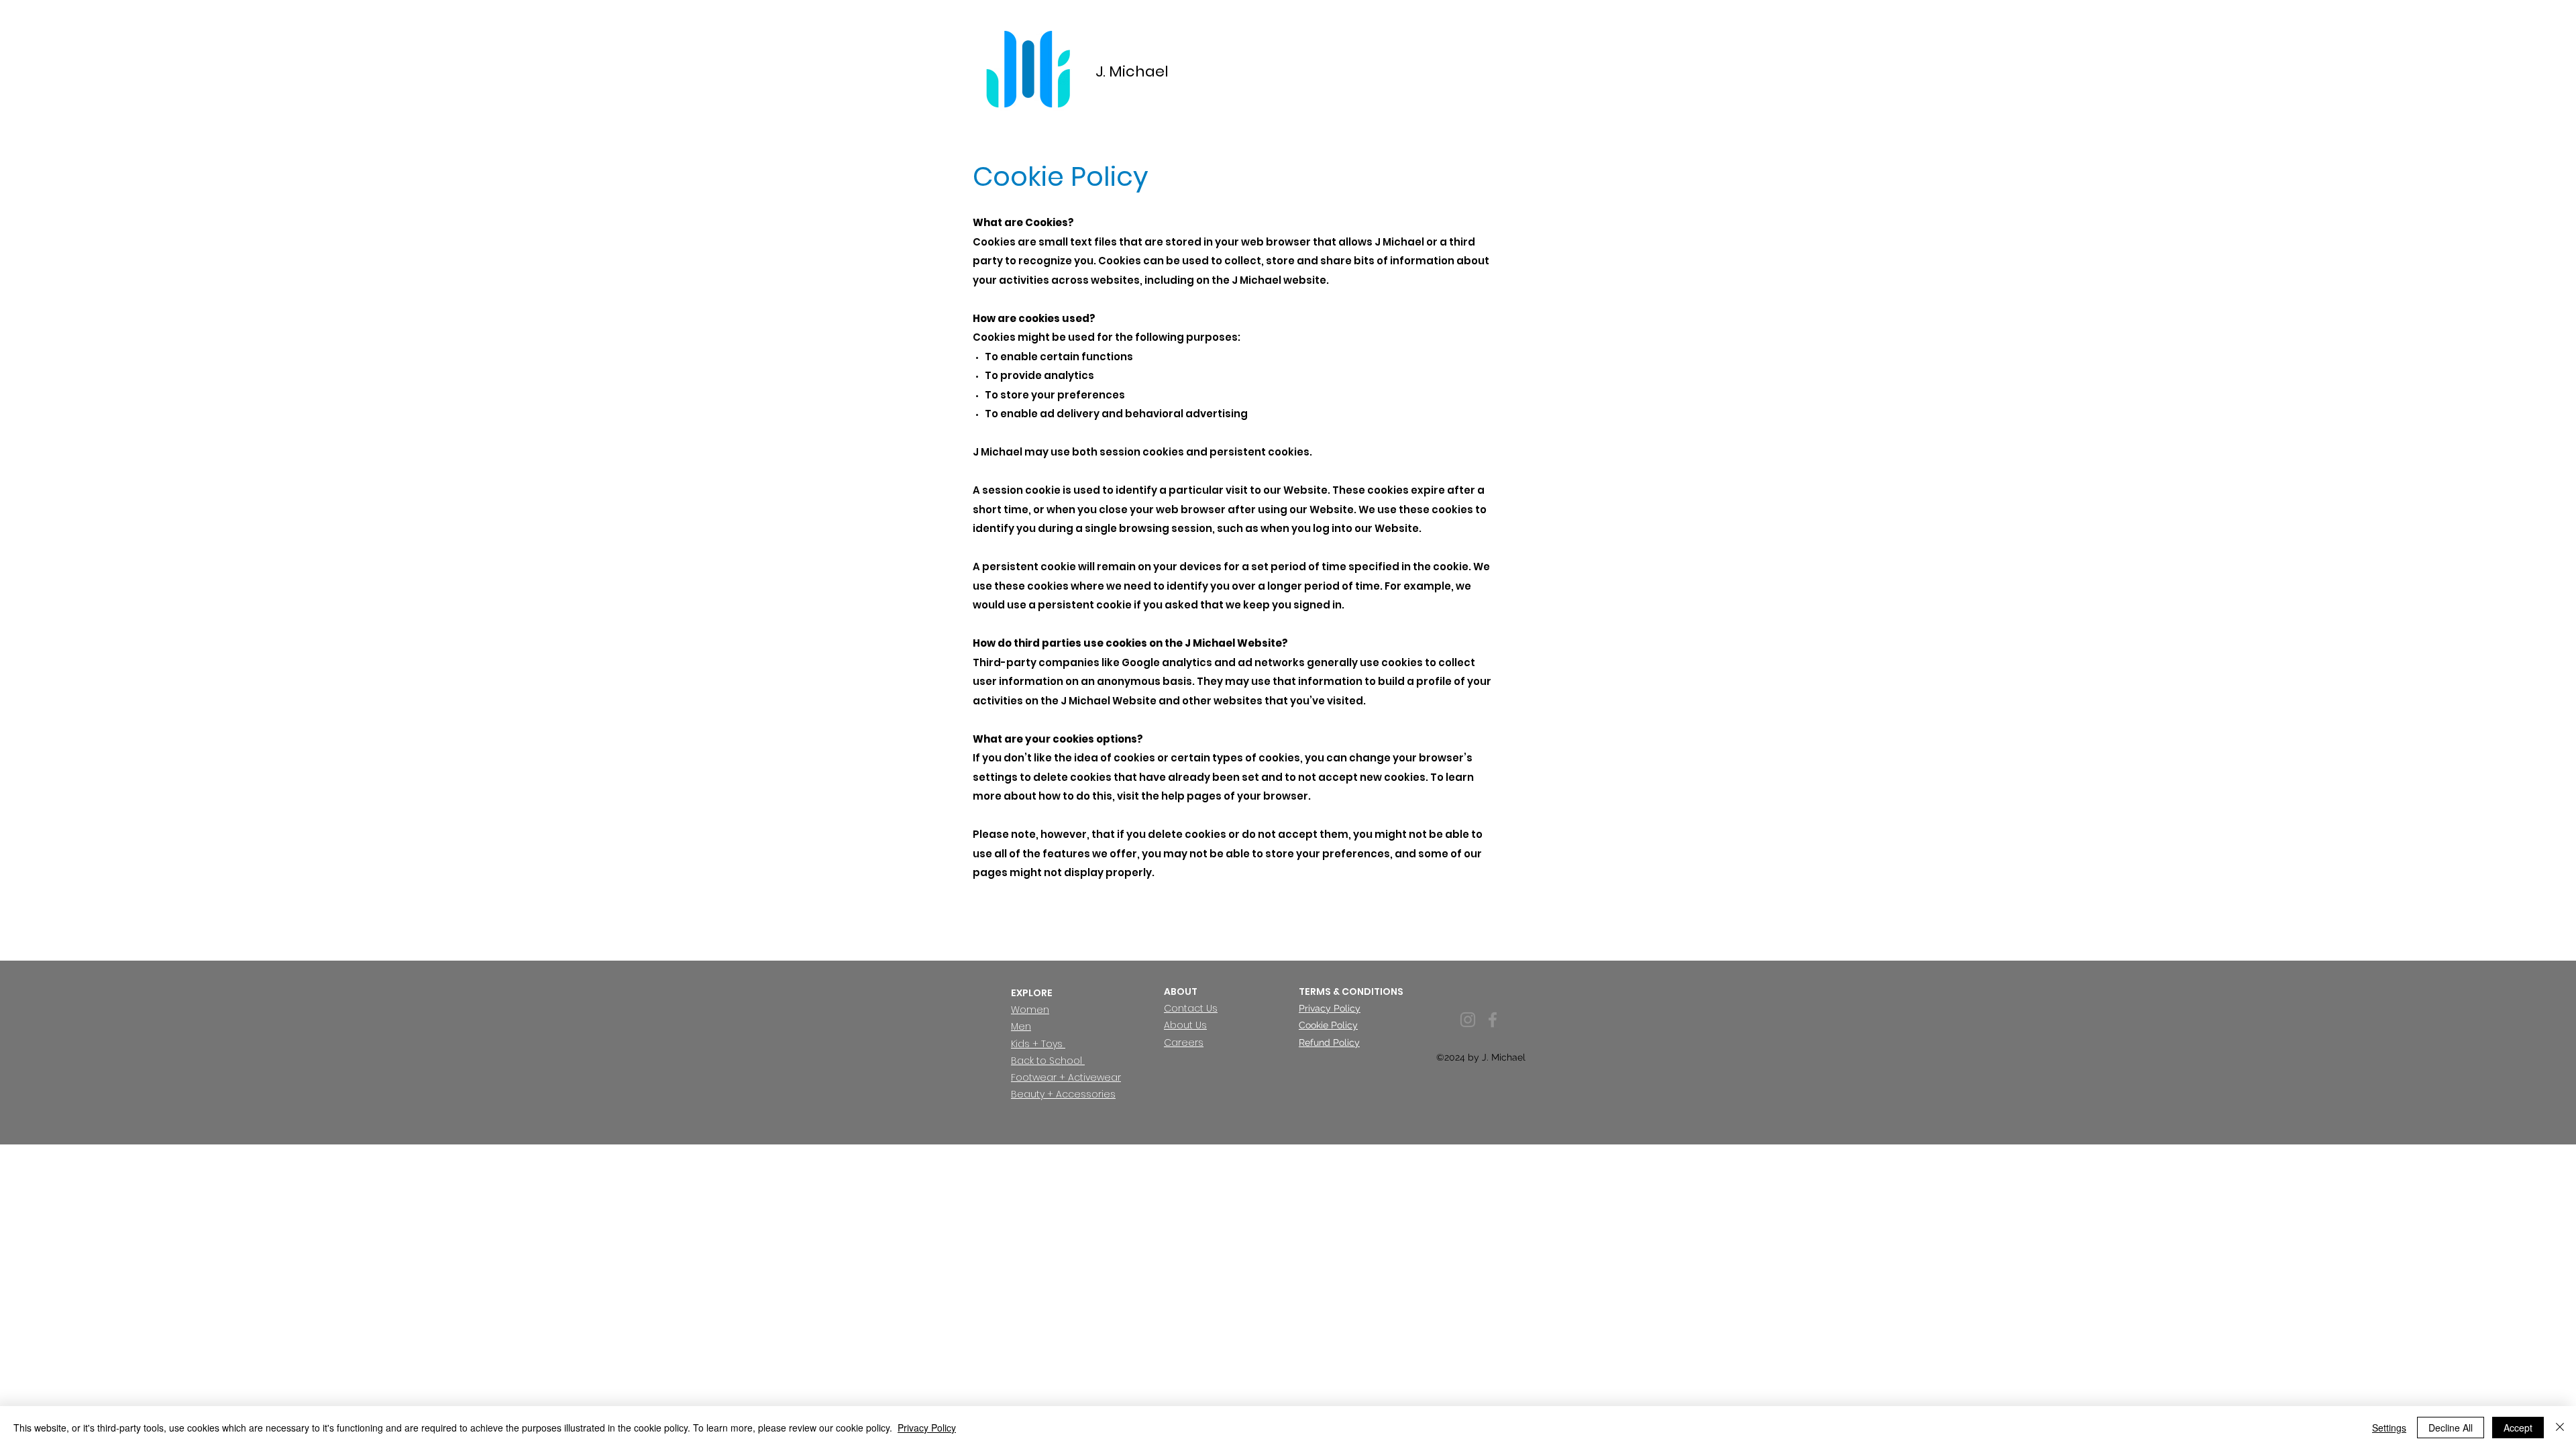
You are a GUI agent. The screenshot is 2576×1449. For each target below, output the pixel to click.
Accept (2518, 1428)
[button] (1191, 1008)
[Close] (2560, 1428)
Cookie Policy (1328, 1025)
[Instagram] (1468, 1020)
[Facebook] (1493, 1020)
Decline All (2451, 1428)
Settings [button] (2389, 1428)
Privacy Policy (1330, 1008)
